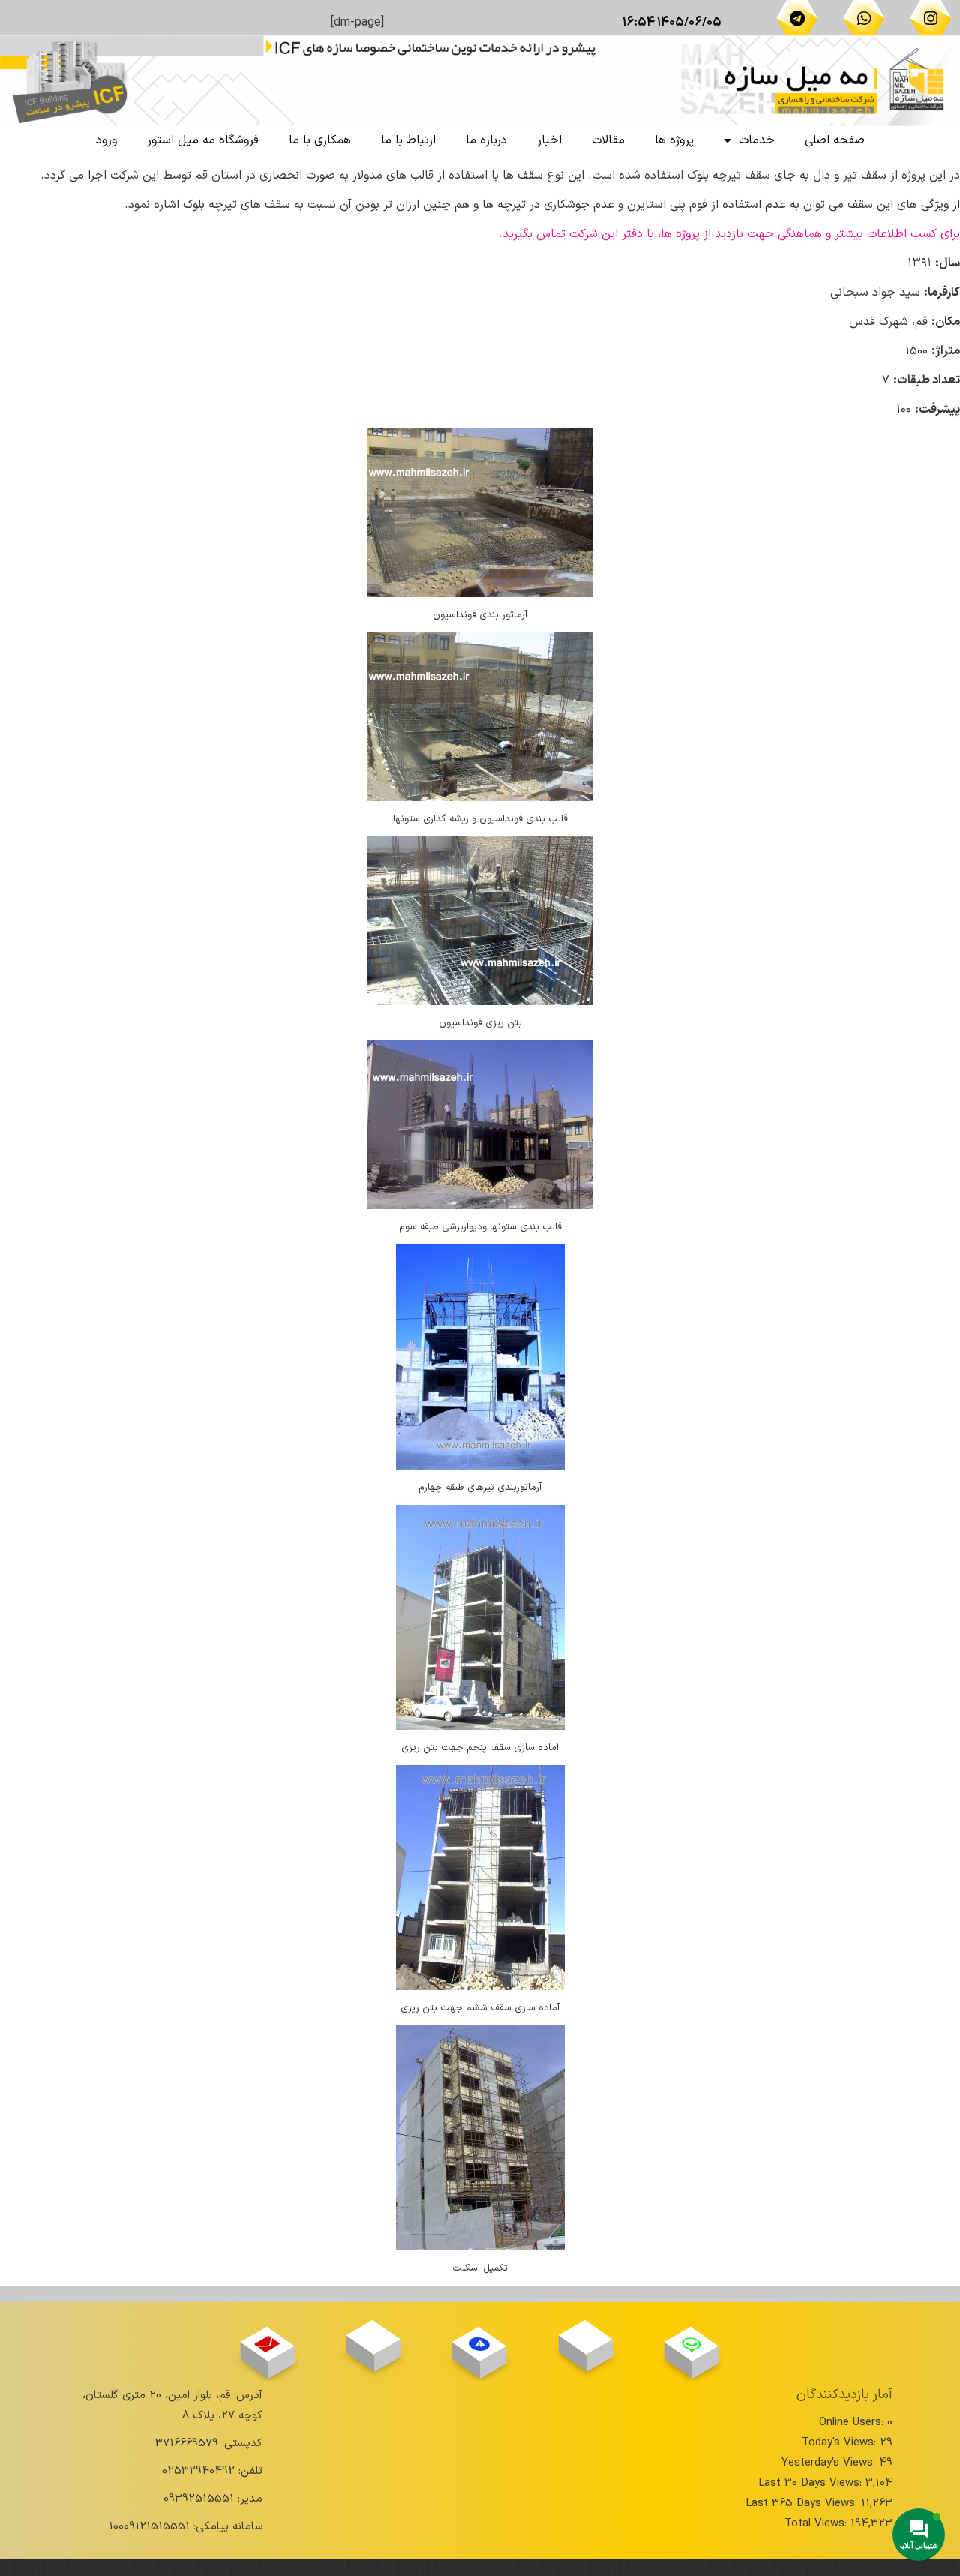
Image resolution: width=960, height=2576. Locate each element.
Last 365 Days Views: (803, 2504)
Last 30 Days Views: (812, 2483)
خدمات (757, 140)
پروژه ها (674, 140)
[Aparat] (585, 2337)
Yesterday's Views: (830, 2463)
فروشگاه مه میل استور (203, 140)
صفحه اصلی (835, 140)
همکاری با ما (320, 140)
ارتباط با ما (408, 140)
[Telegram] (797, 18)
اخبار (549, 140)
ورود (106, 140)
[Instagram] (931, 18)
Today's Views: (841, 2443)
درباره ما (486, 140)
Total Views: (817, 2524)
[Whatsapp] (864, 18)
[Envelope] (267, 2345)
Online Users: (853, 2423)
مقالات (608, 140)
